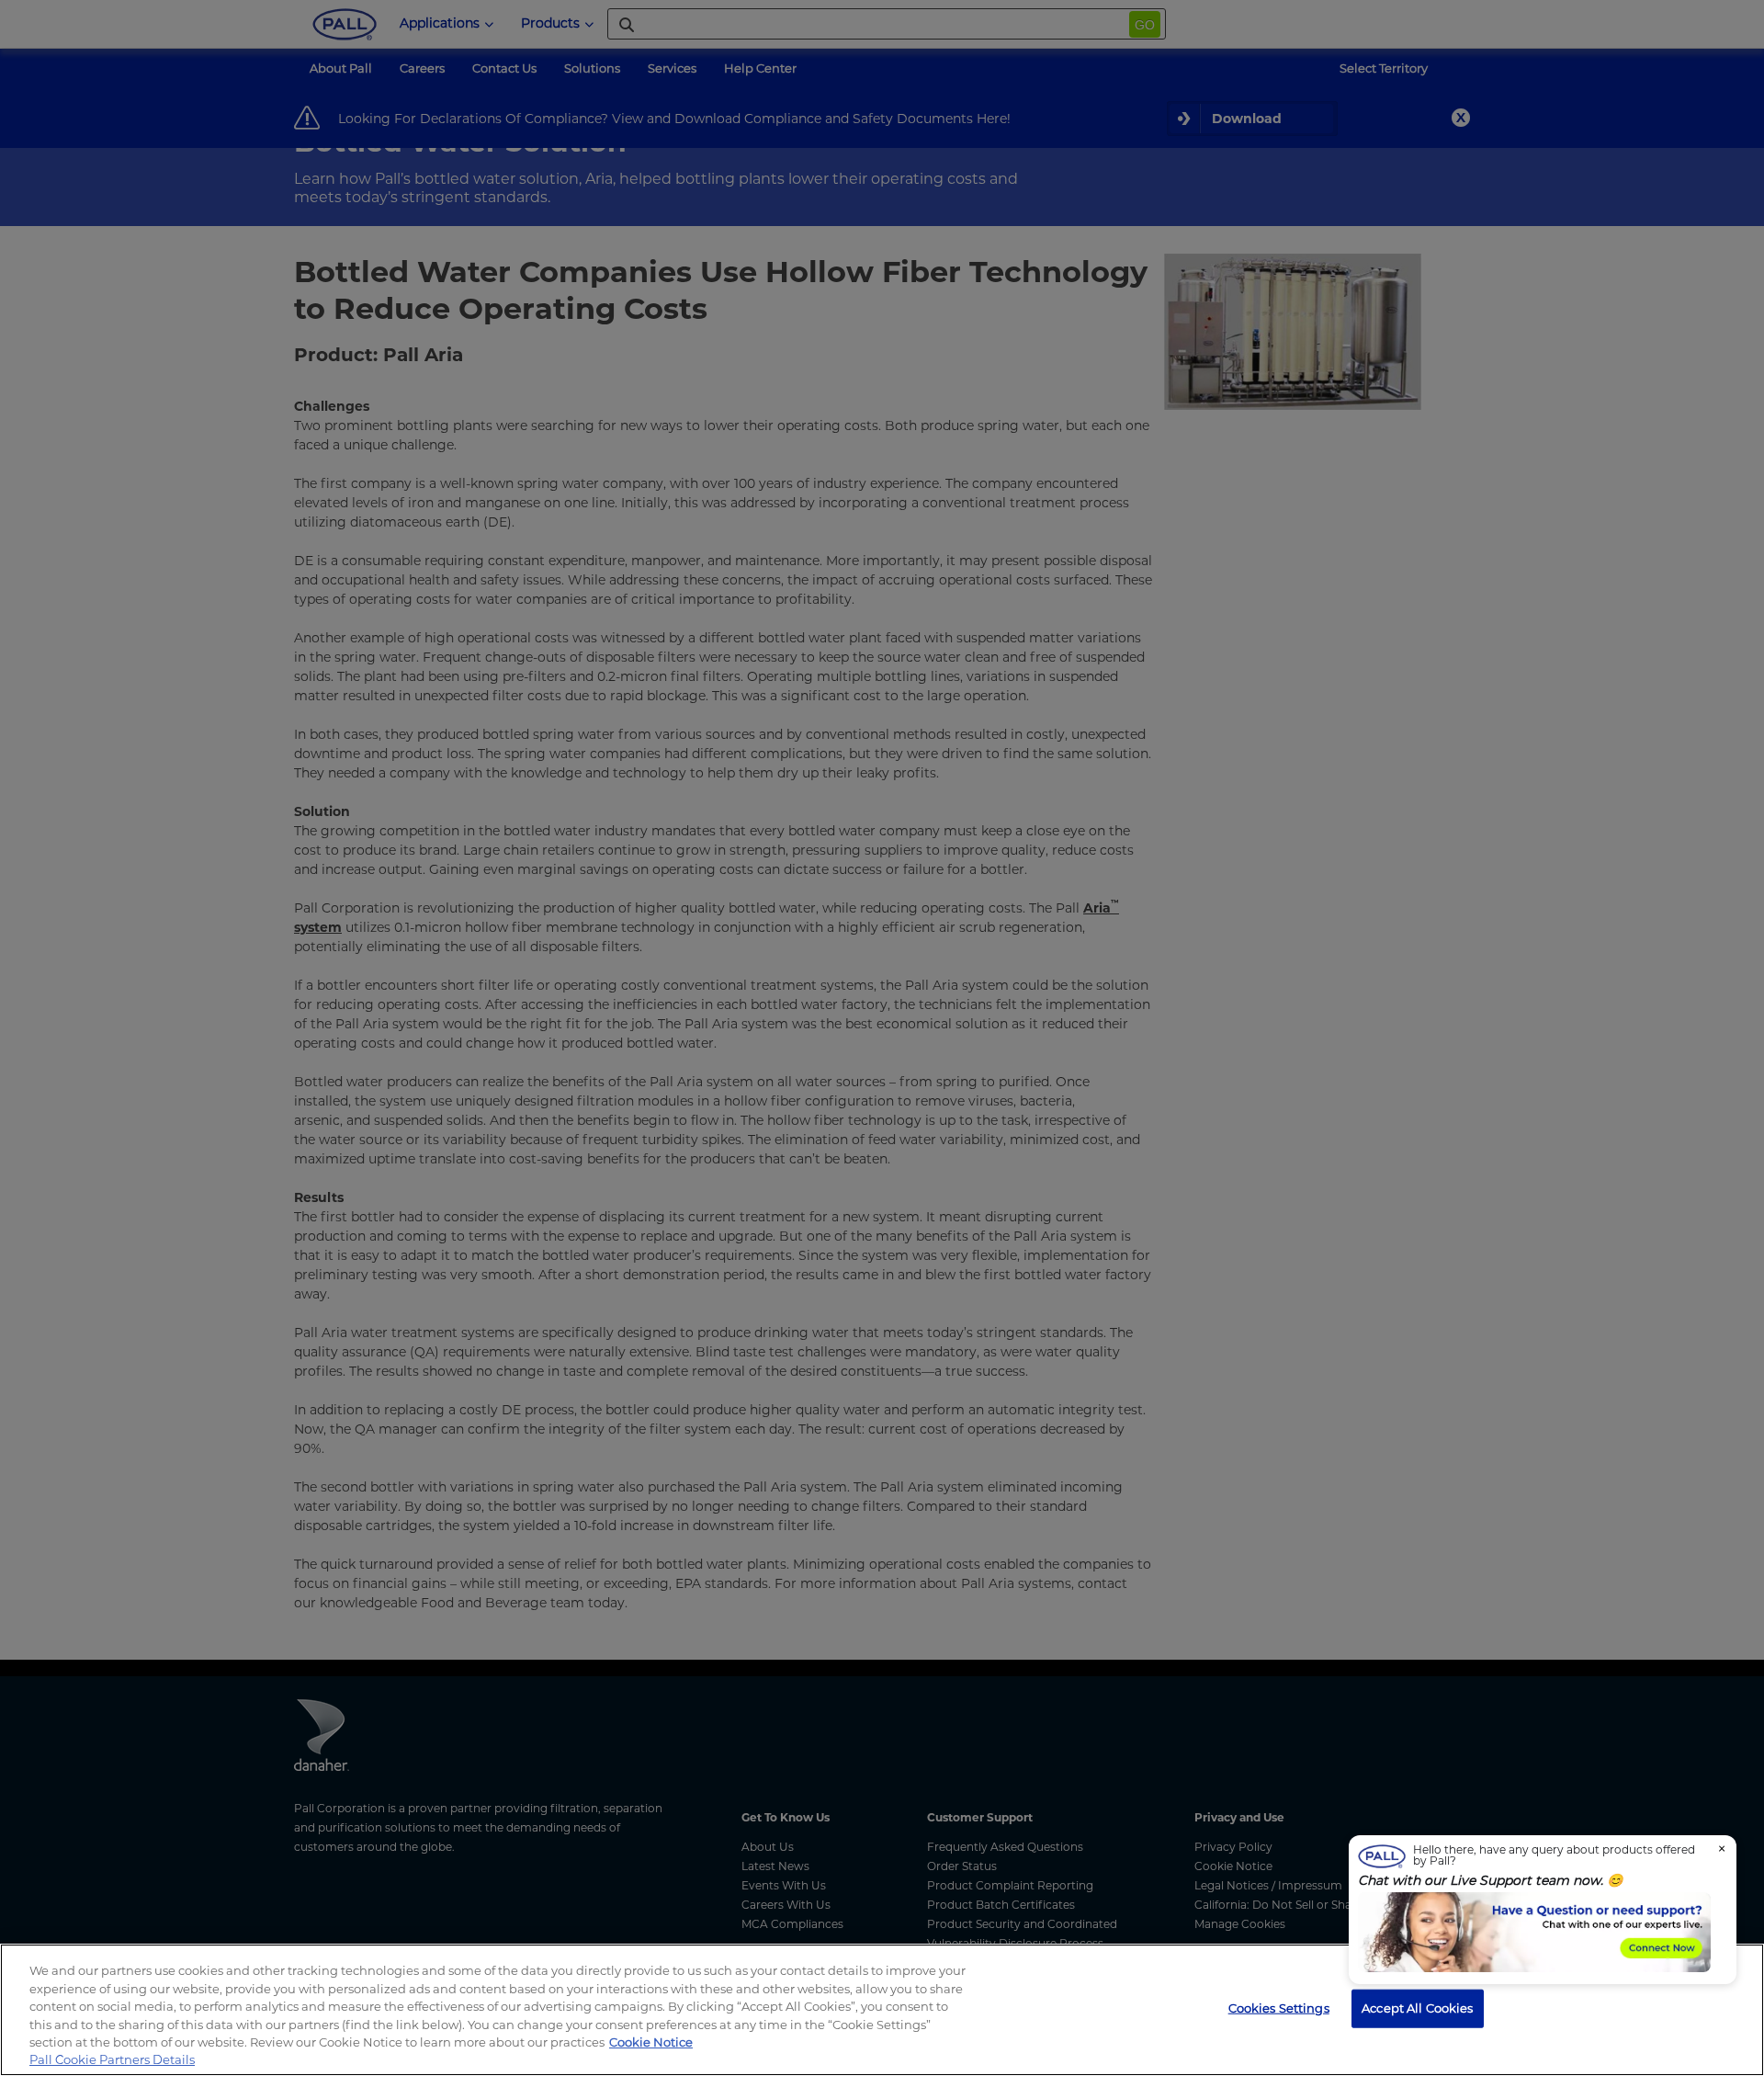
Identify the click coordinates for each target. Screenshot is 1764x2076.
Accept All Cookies (1417, 2008)
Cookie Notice (651, 2042)
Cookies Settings (1279, 2008)
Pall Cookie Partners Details (112, 2059)
